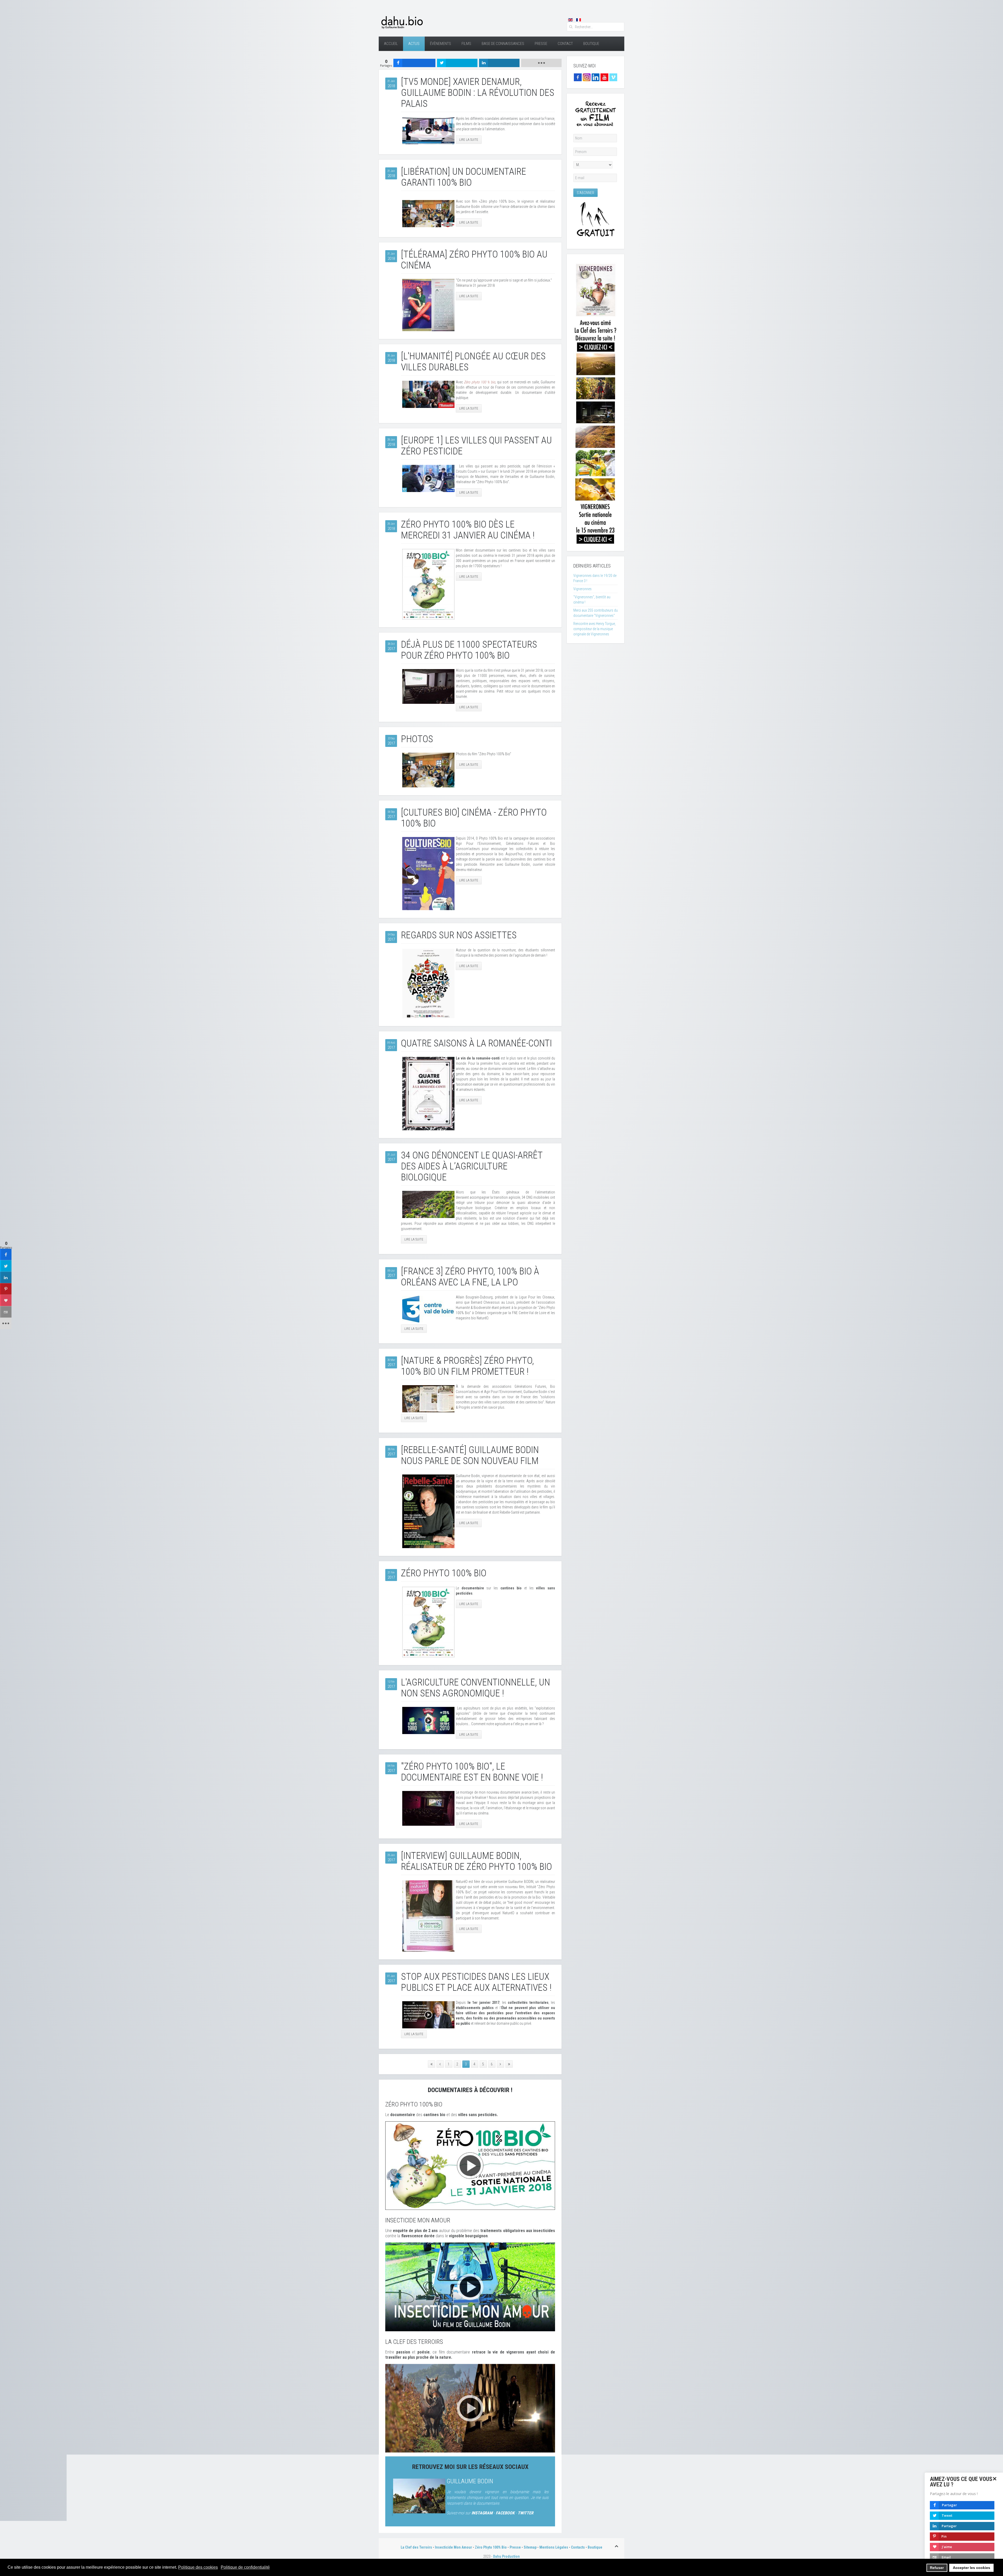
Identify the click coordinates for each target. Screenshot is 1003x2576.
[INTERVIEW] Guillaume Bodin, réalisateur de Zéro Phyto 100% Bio (476, 1861)
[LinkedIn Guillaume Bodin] (596, 77)
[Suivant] (500, 2064)
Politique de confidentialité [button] (245, 2567)
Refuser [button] (937, 2568)
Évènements (441, 44)
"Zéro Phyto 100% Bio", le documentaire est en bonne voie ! (472, 1772)
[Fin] (509, 2064)
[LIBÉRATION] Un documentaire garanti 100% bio (463, 177)
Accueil (391, 44)
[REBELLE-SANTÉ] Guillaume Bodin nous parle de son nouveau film (470, 1455)
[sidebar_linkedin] (6, 1278)
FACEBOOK (505, 2513)
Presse (541, 44)
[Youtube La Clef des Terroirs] (604, 77)
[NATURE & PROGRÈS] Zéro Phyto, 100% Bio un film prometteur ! (467, 1366)
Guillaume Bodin (470, 2481)
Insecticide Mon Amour (453, 2547)
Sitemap (530, 2547)
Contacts (578, 2547)
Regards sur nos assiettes (459, 935)
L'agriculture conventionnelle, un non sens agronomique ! (476, 1688)
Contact (565, 44)
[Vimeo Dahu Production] (613, 77)
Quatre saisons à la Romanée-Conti (476, 1043)
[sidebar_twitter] (6, 1266)
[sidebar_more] (6, 1324)
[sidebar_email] (6, 1312)
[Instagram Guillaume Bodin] (587, 77)
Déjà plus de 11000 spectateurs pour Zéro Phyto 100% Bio (469, 650)
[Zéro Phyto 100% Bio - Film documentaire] (470, 2165)
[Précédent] (440, 2064)
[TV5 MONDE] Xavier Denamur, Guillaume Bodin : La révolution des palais (478, 93)
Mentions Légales (554, 2547)
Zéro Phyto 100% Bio (444, 1573)
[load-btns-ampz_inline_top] (541, 63)
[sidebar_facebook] (6, 1255)
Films (466, 44)
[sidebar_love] (6, 1301)
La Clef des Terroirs (416, 2547)
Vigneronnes (582, 589)
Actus (414, 44)
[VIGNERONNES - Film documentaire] (596, 402)
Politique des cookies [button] (198, 2567)
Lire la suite (469, 140)
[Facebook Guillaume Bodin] (578, 77)
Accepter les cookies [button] (972, 2568)
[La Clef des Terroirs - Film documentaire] (470, 2408)
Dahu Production (506, 2556)
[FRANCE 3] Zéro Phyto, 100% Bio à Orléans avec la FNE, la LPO (470, 1277)
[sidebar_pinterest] (6, 1289)
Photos (417, 739)
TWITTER (526, 2513)
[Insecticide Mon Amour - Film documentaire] (470, 2287)
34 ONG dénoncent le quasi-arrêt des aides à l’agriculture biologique (472, 1166)
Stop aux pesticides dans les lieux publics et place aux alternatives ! (476, 1982)
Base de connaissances (503, 44)
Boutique (591, 44)
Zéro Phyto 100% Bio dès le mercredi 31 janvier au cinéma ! (468, 530)
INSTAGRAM (482, 2513)
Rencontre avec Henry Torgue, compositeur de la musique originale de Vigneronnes (594, 629)
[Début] (431, 2064)
